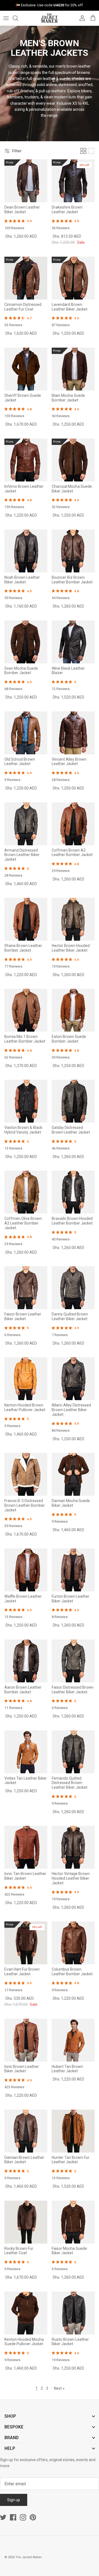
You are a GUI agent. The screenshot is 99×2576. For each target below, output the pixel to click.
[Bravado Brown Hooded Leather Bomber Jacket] (73, 1192)
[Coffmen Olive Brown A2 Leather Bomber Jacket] (26, 1192)
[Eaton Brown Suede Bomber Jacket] (73, 1010)
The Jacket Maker (28, 2557)
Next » (59, 2388)
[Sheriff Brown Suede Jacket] (26, 369)
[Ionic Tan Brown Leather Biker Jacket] (26, 1847)
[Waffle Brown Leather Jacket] (26, 1570)
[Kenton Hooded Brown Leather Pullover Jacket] (26, 1379)
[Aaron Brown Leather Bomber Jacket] (26, 1661)
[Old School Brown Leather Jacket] (26, 733)
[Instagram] (23, 2517)
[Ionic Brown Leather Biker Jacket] (26, 2040)
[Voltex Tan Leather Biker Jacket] (26, 1752)
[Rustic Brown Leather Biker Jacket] (73, 2313)
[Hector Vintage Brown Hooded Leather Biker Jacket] (73, 1847)
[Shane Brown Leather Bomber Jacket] (26, 919)
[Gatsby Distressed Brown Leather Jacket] (73, 1101)
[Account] (81, 18)
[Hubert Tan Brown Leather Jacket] (73, 2040)
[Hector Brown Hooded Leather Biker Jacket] (73, 919)
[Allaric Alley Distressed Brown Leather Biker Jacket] (73, 1379)
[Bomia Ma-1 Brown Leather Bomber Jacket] (26, 1010)
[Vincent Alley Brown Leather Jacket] (73, 733)
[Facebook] (13, 2517)
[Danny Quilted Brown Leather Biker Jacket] (73, 1288)
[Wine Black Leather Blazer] (73, 642)
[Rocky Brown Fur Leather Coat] (26, 2222)
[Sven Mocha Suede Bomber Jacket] (26, 642)
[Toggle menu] (6, 18)
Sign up (14, 2500)
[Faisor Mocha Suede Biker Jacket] (73, 2222)
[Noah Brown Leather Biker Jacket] (26, 551)
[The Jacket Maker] (50, 18)
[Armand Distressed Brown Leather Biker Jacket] (26, 824)
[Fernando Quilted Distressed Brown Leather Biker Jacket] (73, 1752)
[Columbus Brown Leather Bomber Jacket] (73, 1943)
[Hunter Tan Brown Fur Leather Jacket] (73, 2131)
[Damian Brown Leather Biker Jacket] (26, 2131)
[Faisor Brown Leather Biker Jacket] (26, 1288)
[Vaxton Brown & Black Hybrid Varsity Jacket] (26, 1101)
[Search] (18, 18)
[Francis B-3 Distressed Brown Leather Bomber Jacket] (26, 1474)
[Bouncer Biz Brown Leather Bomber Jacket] (73, 551)
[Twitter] (3, 2517)
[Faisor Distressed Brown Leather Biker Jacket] (73, 1661)
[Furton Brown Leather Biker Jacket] (73, 1570)
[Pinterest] (33, 2517)
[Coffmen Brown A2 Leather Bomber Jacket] (73, 824)
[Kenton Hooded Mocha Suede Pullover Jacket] (26, 2313)
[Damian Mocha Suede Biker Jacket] (73, 1474)
